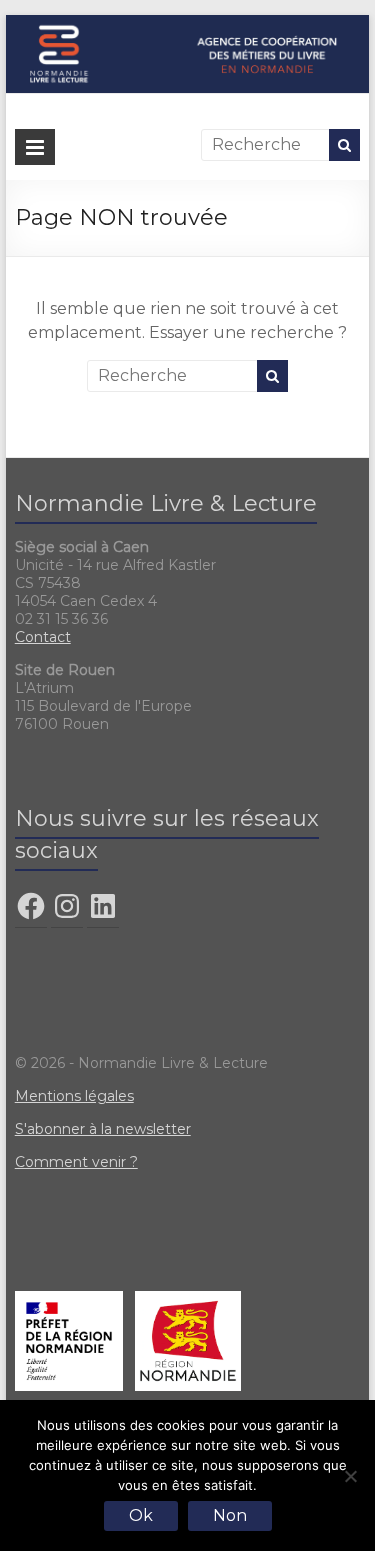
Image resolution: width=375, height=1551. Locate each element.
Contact (43, 637)
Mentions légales (74, 1096)
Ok (141, 1515)
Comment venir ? (76, 1162)
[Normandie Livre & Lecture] (188, 24)
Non (230, 1515)
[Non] (350, 1476)
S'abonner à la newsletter (103, 1129)
